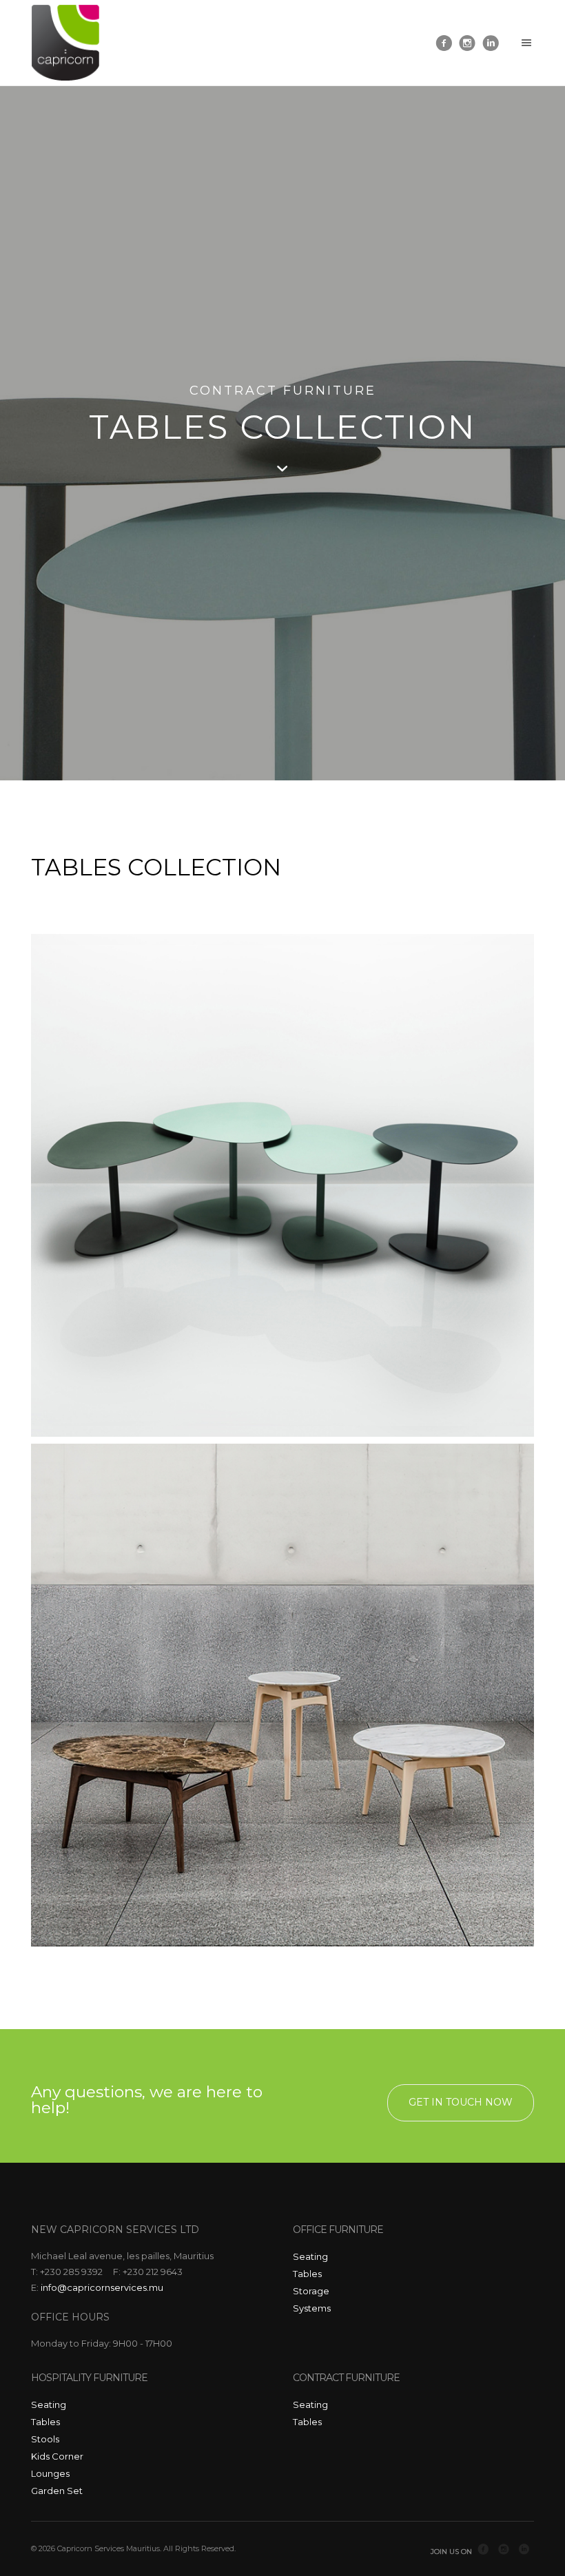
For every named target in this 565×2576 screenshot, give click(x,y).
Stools (45, 2439)
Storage (311, 2291)
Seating (310, 2256)
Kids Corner (57, 2456)
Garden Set (57, 2491)
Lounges (50, 2473)
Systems (312, 2308)
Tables (307, 2274)
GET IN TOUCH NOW (461, 2102)
